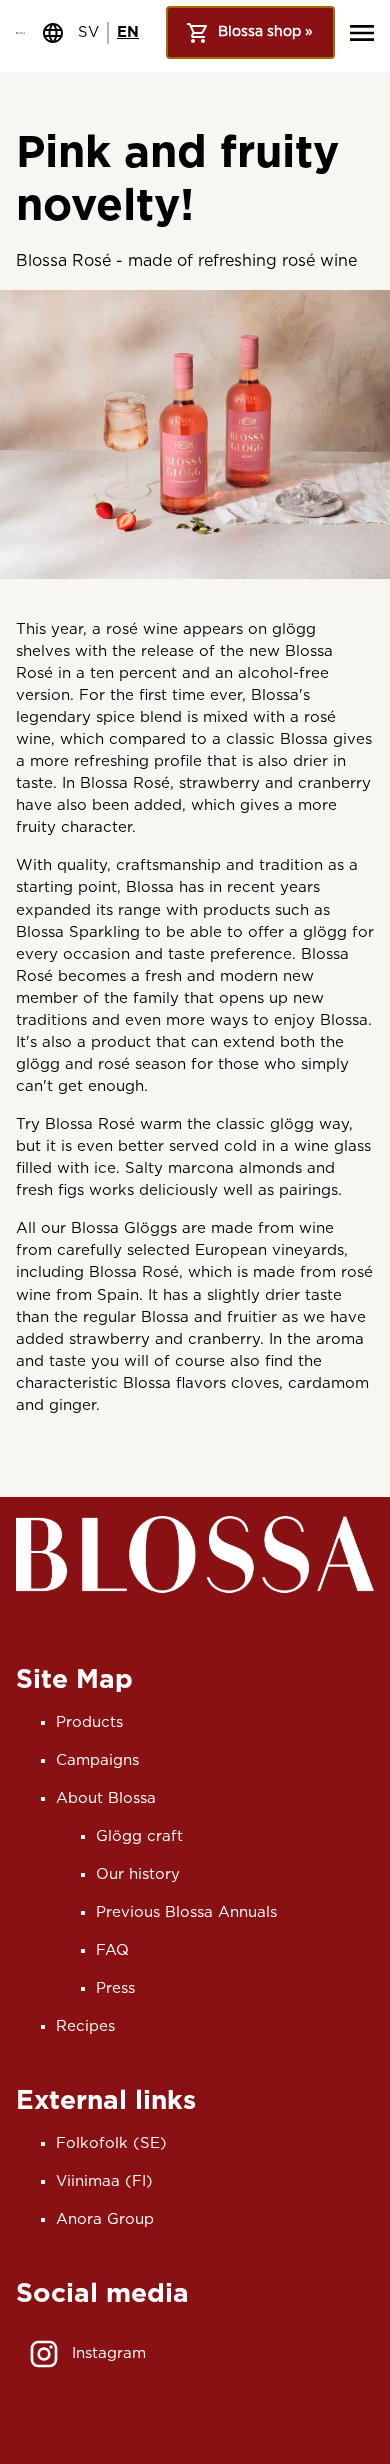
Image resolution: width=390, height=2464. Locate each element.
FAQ (112, 1950)
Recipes (85, 2026)
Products (89, 1722)
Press (115, 1988)
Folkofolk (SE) (111, 2143)
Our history (138, 1874)
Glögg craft (139, 1836)
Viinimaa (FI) (104, 2181)
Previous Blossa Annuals (186, 1912)
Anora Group (105, 2219)
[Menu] (362, 33)
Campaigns (97, 1760)
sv (88, 32)
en (128, 32)
